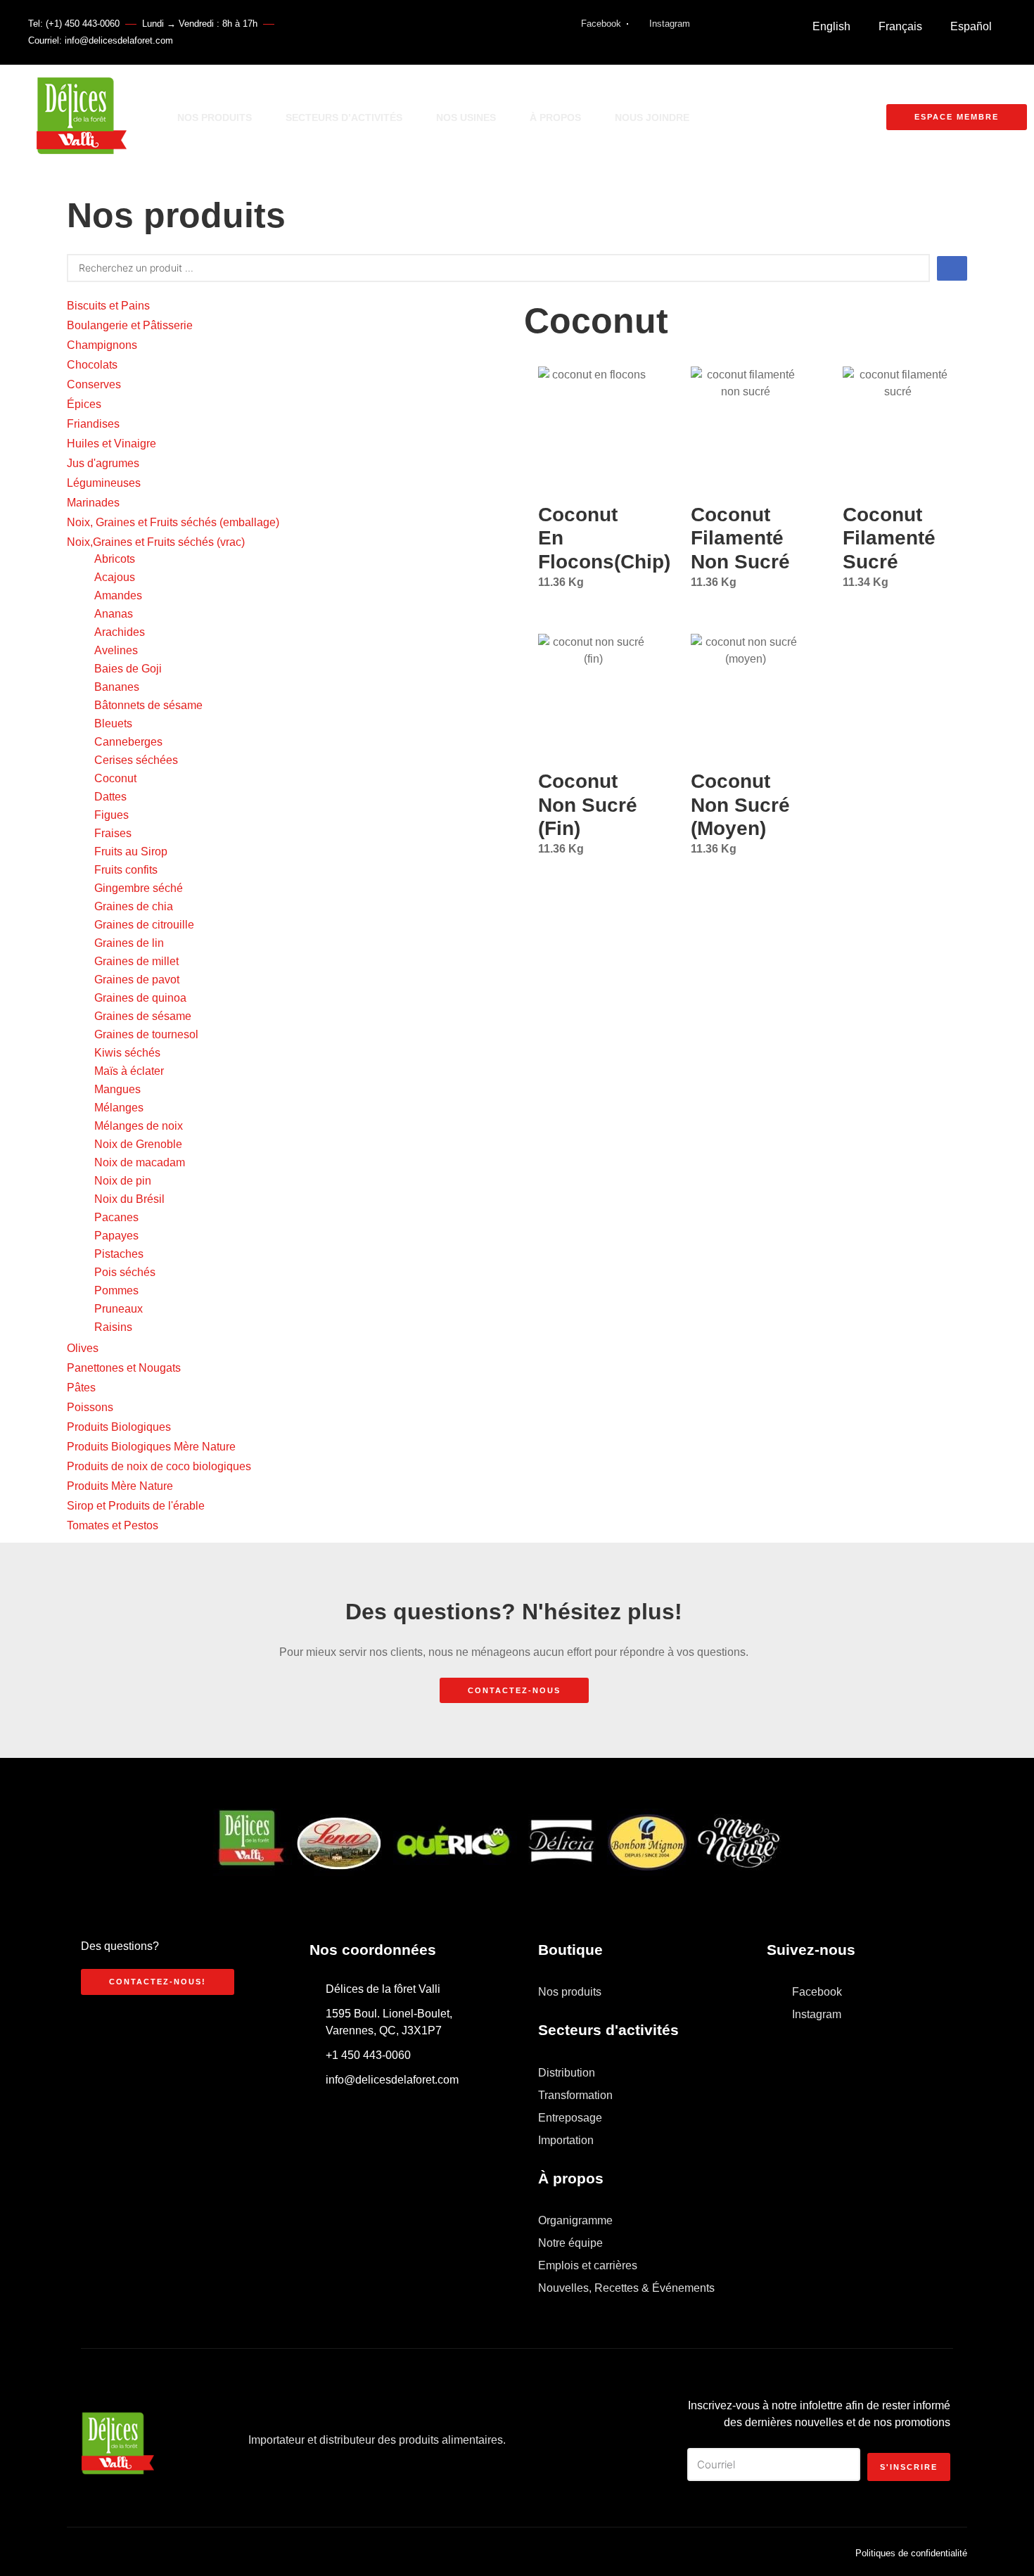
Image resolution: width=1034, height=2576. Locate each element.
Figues (111, 815)
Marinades (93, 503)
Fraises (113, 833)
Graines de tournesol (146, 1034)
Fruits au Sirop (131, 852)
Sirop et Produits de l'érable (136, 1506)
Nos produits (215, 117)
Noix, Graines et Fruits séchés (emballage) (173, 522)
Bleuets (113, 723)
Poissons (90, 1407)
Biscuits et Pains (108, 306)
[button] (715, 117)
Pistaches (119, 1254)
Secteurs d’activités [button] (344, 117)
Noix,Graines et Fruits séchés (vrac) (156, 542)
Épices (84, 404)
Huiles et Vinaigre (111, 444)
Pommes (116, 1290)
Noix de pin (123, 1181)
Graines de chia (134, 906)
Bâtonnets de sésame (148, 705)
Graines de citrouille (144, 925)
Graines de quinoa (140, 998)
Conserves (94, 384)
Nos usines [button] (466, 117)
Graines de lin (129, 943)
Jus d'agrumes (103, 463)
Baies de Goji (128, 669)
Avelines (116, 650)
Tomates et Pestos (113, 1525)
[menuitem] (831, 27)
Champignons (102, 345)
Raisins (113, 1327)
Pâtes (81, 1388)
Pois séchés (125, 1272)
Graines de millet (136, 961)
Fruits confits (126, 870)
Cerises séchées (136, 760)
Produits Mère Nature (120, 1486)
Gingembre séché (139, 888)
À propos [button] (555, 117)
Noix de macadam (140, 1162)
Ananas (114, 614)
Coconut (115, 778)
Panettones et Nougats (124, 1368)
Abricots (115, 559)
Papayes (116, 1236)
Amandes (118, 595)
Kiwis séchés (127, 1053)
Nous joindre (652, 117)
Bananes (117, 687)
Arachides (120, 632)
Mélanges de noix (139, 1126)
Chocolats (92, 365)
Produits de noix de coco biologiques (159, 1466)
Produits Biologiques (119, 1427)
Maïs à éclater (129, 1071)
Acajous (115, 577)
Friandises (93, 424)
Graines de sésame (143, 1016)
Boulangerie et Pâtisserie (130, 325)
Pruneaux (119, 1309)
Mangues (117, 1089)
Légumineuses (104, 483)
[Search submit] (952, 268)
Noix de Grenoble (138, 1144)
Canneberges (128, 742)
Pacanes (116, 1217)
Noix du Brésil (129, 1199)
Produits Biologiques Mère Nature (151, 1447)
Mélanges (119, 1108)
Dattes (110, 797)
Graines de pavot (137, 980)
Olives (83, 1348)
